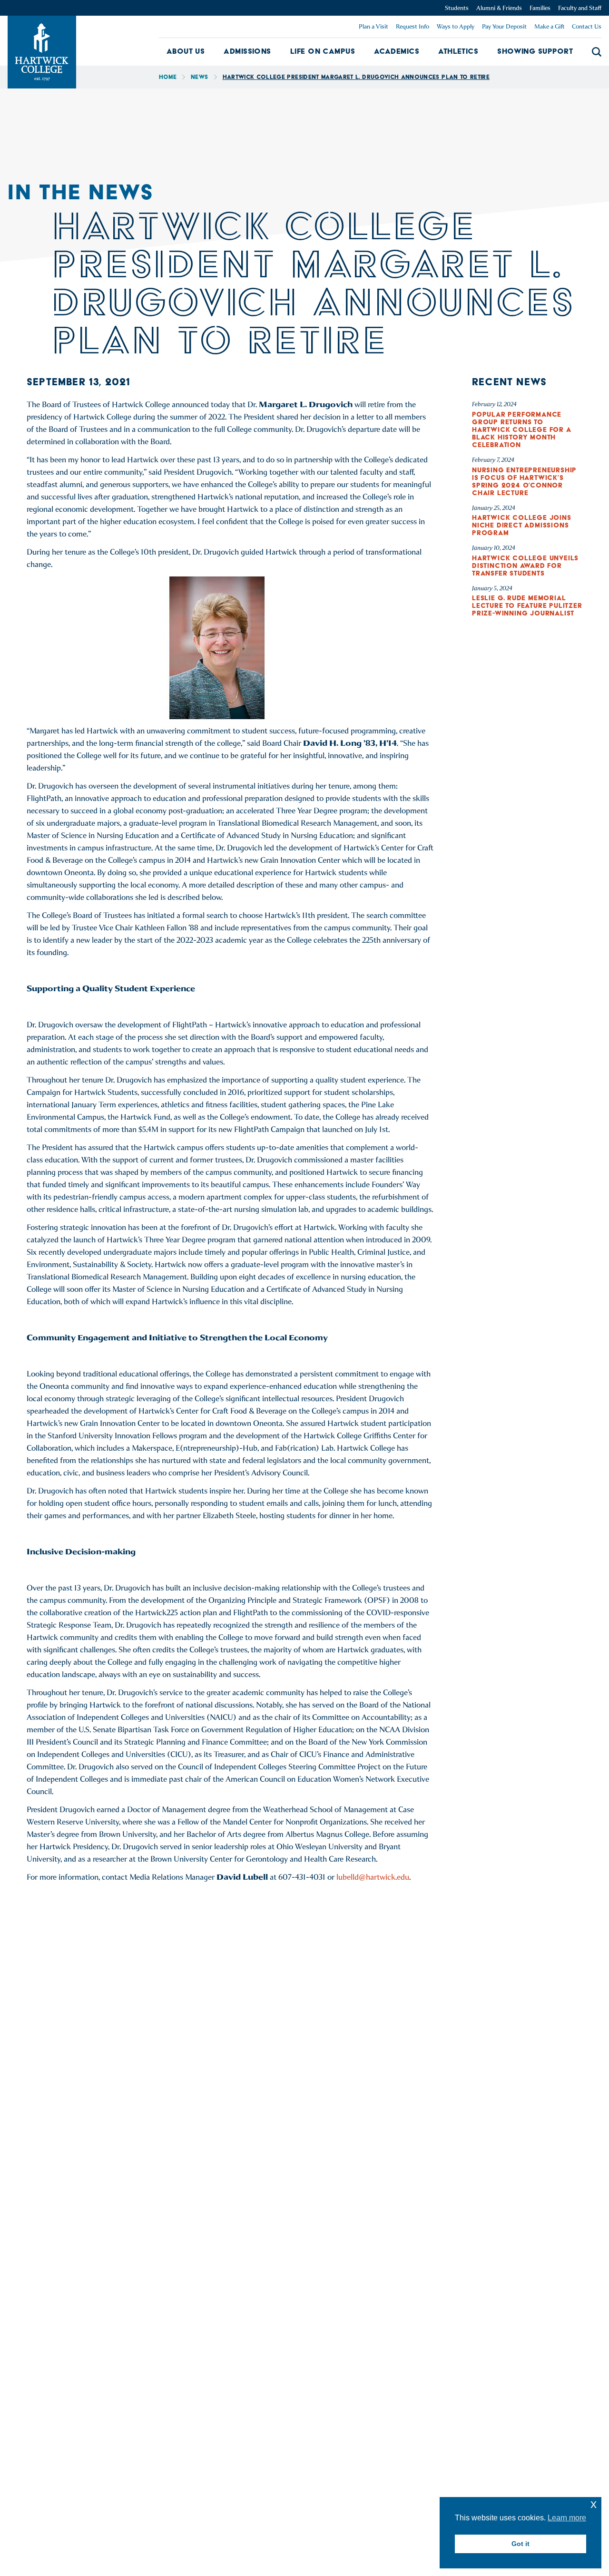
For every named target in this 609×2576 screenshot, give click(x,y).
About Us (186, 51)
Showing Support (535, 51)
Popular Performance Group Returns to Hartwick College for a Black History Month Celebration (522, 429)
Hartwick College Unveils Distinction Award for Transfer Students (525, 566)
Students (457, 8)
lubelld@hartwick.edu (373, 1877)
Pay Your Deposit (504, 26)
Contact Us (587, 26)
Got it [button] (521, 2544)
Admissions (247, 51)
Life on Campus (323, 51)
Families (540, 8)
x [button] (594, 2504)
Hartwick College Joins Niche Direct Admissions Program (522, 525)
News (199, 77)
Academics (397, 51)
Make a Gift (549, 26)
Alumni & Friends (499, 8)
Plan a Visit (373, 26)
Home (168, 77)
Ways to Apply (456, 26)
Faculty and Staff (580, 8)
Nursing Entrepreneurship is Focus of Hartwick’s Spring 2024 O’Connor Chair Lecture (524, 481)
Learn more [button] (567, 2518)
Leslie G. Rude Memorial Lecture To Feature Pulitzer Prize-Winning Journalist (527, 605)
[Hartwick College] (42, 52)
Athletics (458, 51)
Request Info (413, 26)
